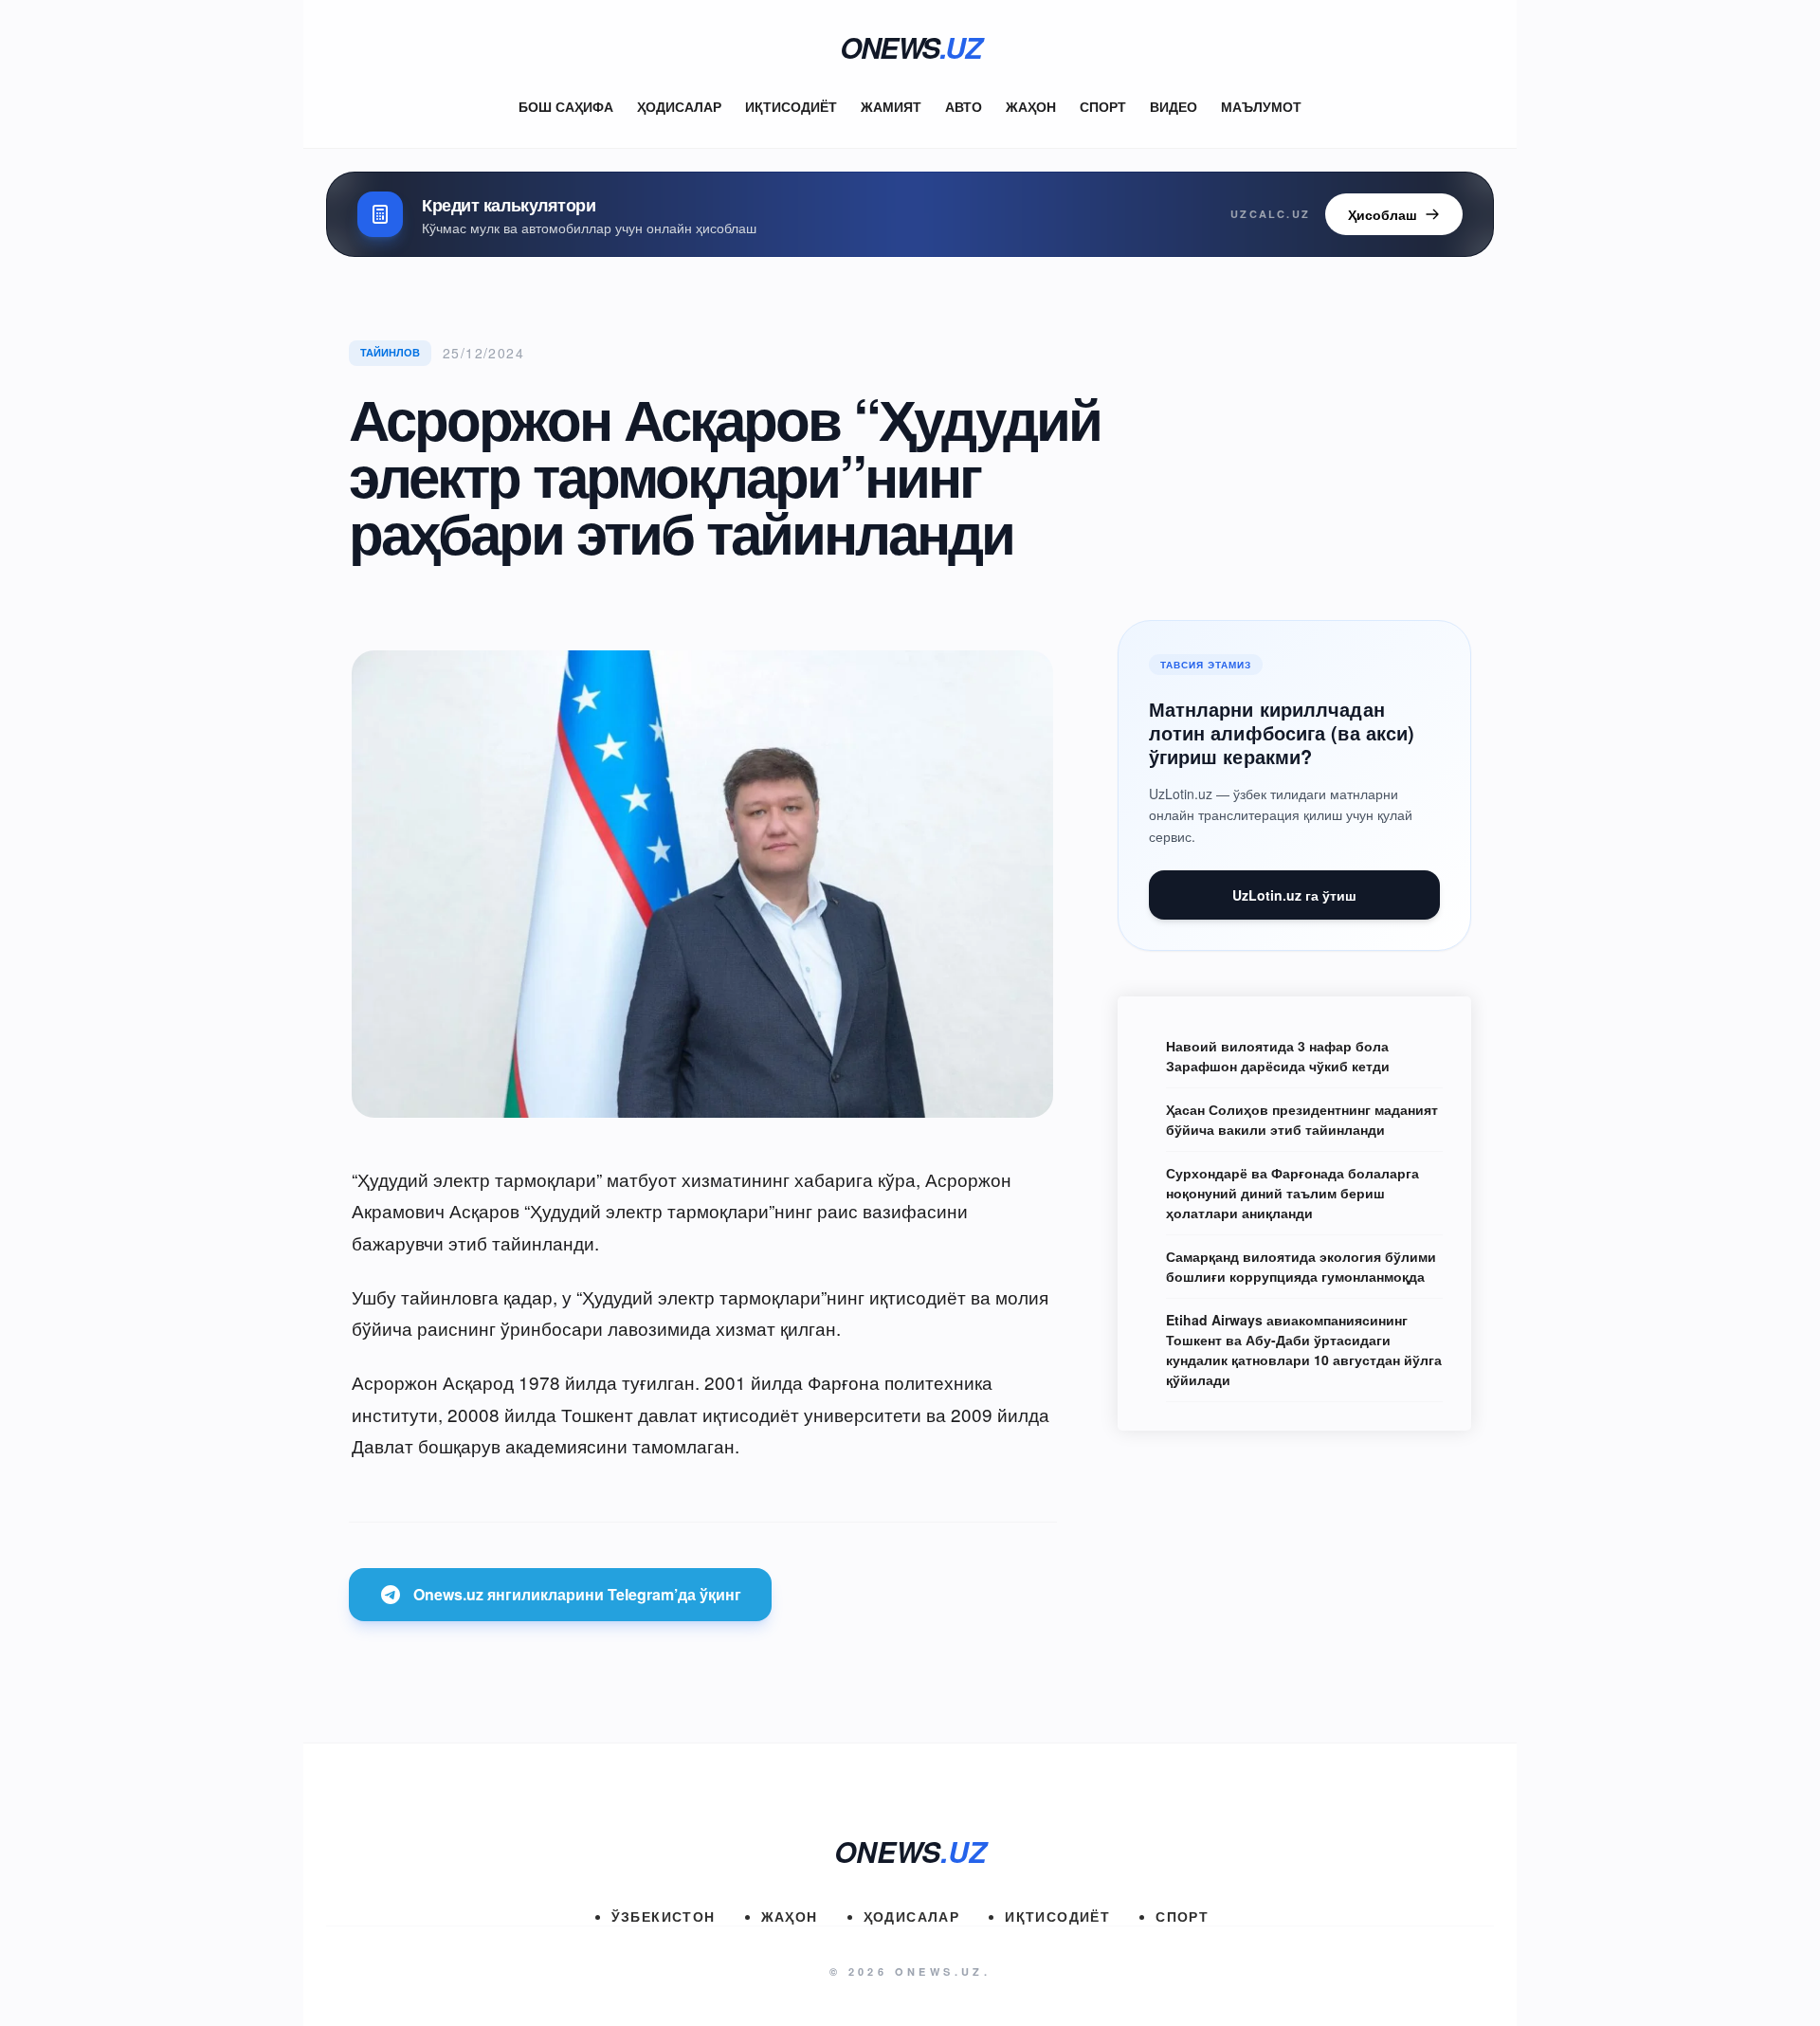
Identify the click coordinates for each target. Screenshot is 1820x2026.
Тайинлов (390, 352)
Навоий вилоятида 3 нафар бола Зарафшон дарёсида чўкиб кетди (1278, 1056)
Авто (964, 106)
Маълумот (1261, 106)
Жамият (891, 106)
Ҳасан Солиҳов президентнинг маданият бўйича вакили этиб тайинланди (1302, 1119)
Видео (1174, 106)
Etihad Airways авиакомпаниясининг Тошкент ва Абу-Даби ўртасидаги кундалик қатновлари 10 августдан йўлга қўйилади (1304, 1350)
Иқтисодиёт (791, 106)
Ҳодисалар (679, 106)
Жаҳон (1031, 106)
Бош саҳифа (566, 106)
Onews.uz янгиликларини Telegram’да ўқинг (577, 1594)
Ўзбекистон (664, 1916)
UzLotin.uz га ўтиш (1294, 895)
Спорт (1103, 106)
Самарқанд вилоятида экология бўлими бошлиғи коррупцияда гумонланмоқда (1301, 1266)
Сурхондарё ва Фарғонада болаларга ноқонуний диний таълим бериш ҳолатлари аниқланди (1292, 1193)
